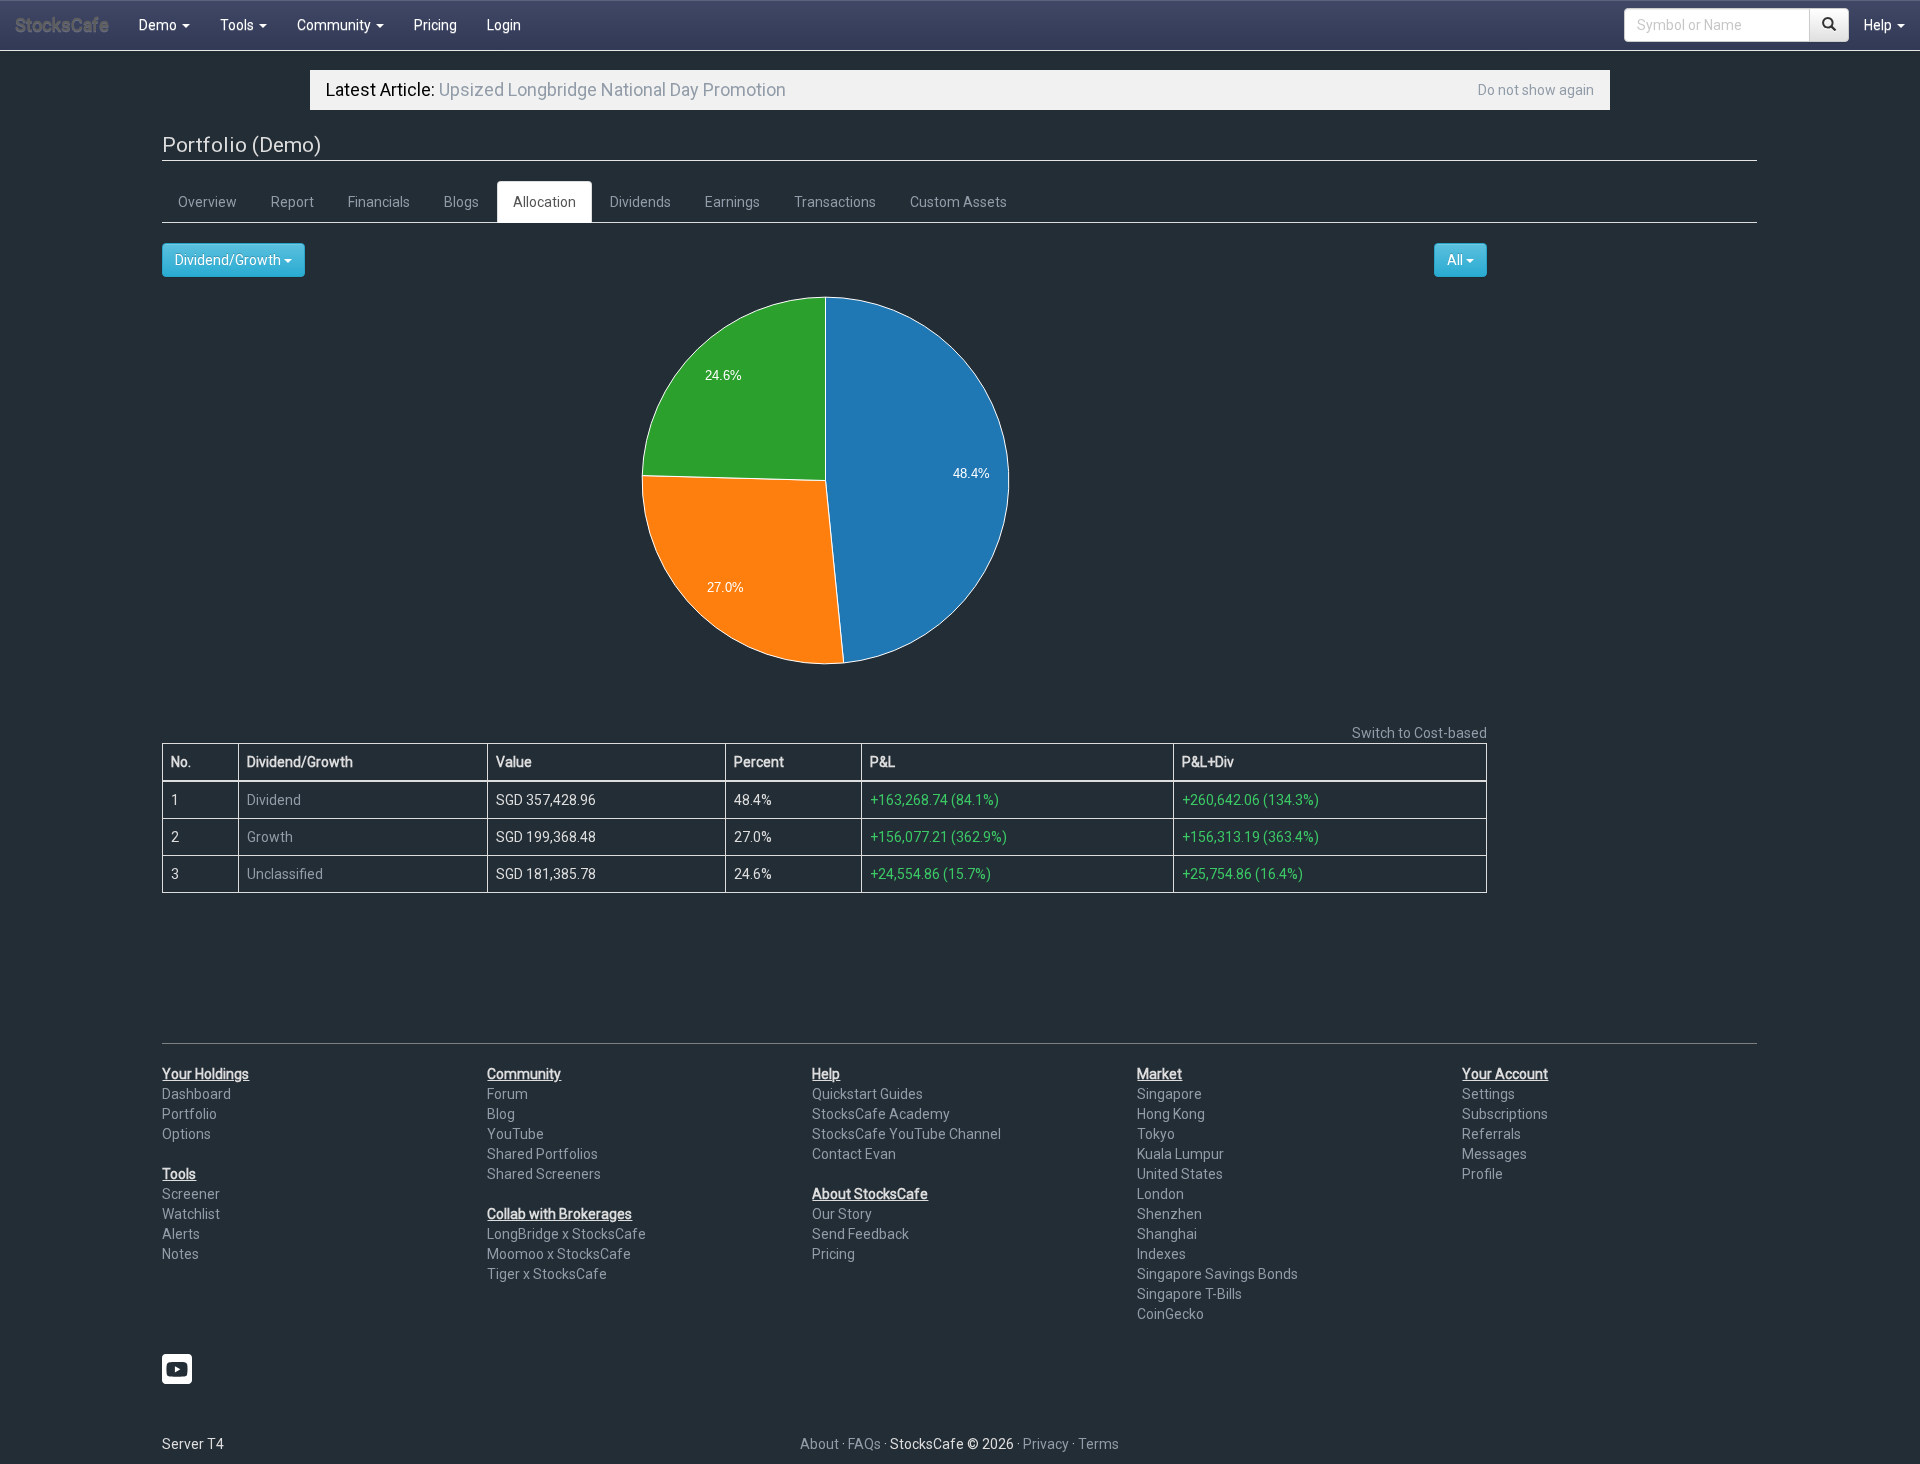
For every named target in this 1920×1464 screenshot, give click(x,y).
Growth (270, 837)
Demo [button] (159, 25)
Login (504, 25)
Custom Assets (958, 202)
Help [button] (1879, 25)
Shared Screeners (544, 1174)
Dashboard (196, 1094)
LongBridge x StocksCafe (566, 1234)
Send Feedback (860, 1234)
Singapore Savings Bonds (1217, 1274)
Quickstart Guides (867, 1094)
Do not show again (1536, 90)
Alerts (181, 1234)
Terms (1098, 1444)
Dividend (274, 800)
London (1160, 1194)
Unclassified (285, 874)
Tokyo (1156, 1134)
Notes (180, 1254)
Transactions (835, 202)
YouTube (515, 1134)
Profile (1482, 1174)
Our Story (842, 1214)
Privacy (1046, 1444)
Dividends (640, 202)
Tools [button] (238, 25)
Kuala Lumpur (1180, 1154)
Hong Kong (1171, 1114)
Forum (507, 1094)
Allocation (544, 202)
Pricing (435, 25)
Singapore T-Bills (1189, 1294)
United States (1180, 1174)
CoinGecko (1170, 1314)
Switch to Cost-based (1419, 733)
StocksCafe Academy (881, 1114)
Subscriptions (1505, 1114)
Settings (1488, 1094)
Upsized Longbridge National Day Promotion (612, 89)
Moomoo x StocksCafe (559, 1254)
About (819, 1444)
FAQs (864, 1444)
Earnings (732, 202)
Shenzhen (1169, 1214)
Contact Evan (854, 1154)
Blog (501, 1114)
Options (186, 1134)
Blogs (461, 202)
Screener (191, 1194)
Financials (379, 202)
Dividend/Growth (229, 260)
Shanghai (1167, 1234)
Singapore (1169, 1094)
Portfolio (189, 1114)
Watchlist (191, 1214)
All (1456, 260)
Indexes (1161, 1254)
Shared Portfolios (542, 1154)
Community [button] (335, 25)
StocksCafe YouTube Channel (906, 1134)
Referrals (1491, 1134)
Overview (207, 202)
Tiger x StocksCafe (547, 1274)
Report (292, 202)
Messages (1494, 1154)
